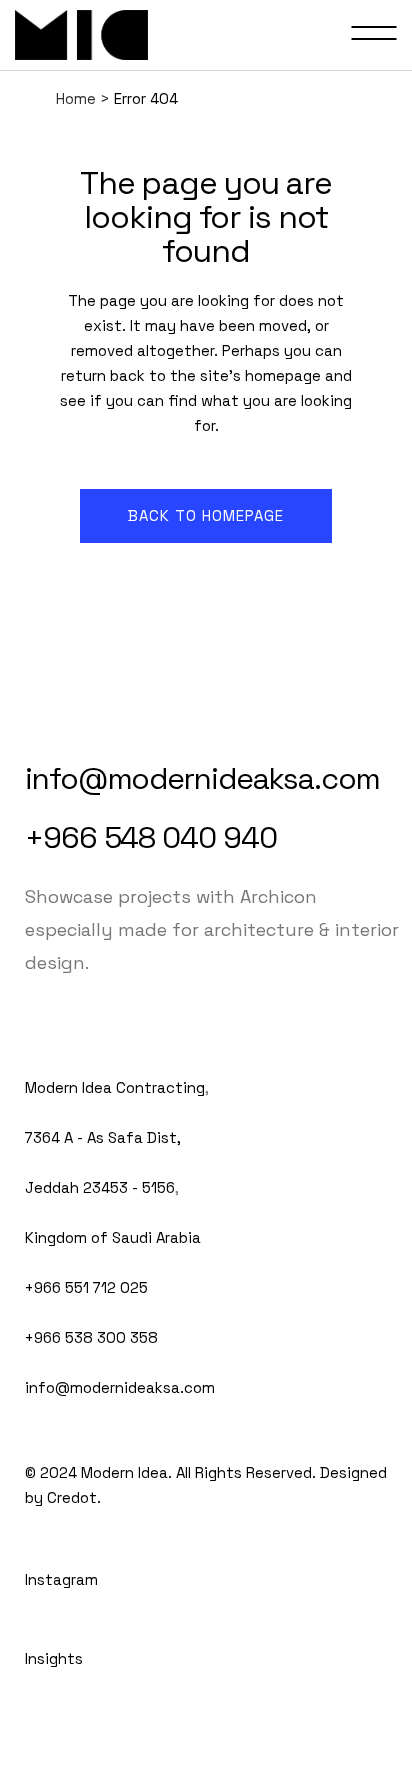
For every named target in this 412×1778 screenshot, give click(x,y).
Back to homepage (206, 515)
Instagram (61, 1579)
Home (76, 98)
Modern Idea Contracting (115, 1087)
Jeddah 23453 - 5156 (100, 1187)
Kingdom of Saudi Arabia (113, 1237)
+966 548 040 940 (150, 837)
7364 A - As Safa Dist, (103, 1137)
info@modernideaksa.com (202, 778)
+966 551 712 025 (86, 1287)
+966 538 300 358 (91, 1337)
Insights (54, 1658)
